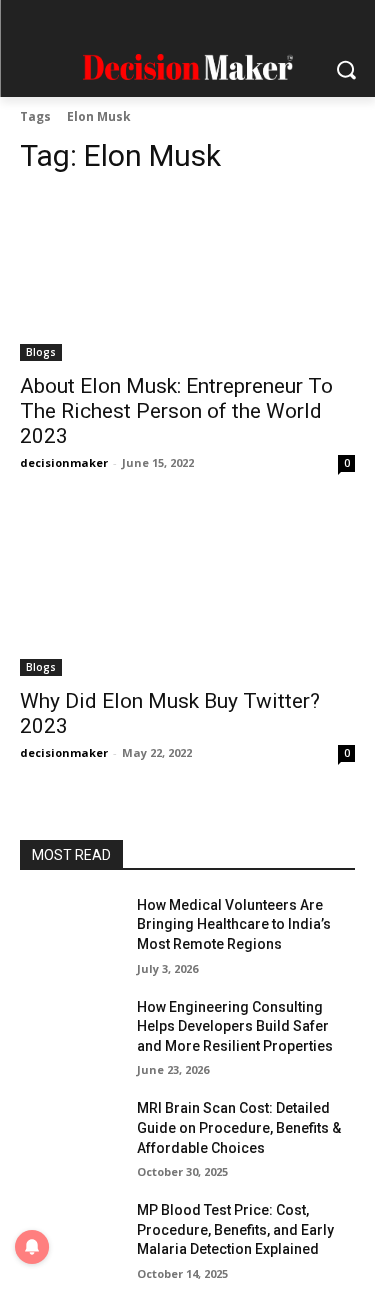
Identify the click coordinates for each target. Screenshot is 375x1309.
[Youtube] (284, 22)
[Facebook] (90, 22)
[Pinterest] (207, 22)
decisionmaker (64, 462)
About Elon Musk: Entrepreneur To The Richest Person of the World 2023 (176, 411)
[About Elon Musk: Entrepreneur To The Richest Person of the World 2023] (187, 278)
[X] (245, 22)
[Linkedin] (168, 22)
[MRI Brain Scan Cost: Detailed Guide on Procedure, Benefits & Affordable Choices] (70, 1134)
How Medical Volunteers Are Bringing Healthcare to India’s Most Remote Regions (234, 924)
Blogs (41, 352)
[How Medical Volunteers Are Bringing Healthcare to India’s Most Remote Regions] (70, 931)
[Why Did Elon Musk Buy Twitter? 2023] (187, 592)
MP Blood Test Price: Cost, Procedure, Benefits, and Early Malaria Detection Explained (235, 1229)
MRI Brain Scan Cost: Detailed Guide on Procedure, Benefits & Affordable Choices (239, 1127)
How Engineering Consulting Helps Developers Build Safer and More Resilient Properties (235, 1026)
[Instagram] (129, 22)
